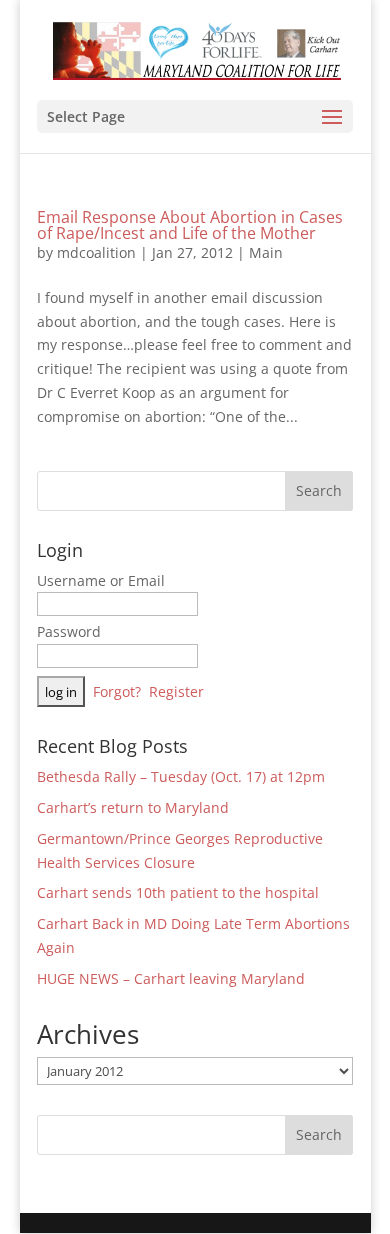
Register (176, 691)
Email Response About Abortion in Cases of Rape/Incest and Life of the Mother (190, 225)
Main (266, 252)
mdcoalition (96, 252)
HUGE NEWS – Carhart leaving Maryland (171, 978)
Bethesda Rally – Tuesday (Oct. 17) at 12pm (181, 776)
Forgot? (117, 691)
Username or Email (101, 580)
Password (69, 631)
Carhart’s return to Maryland (133, 807)
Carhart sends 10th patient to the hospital (178, 892)
